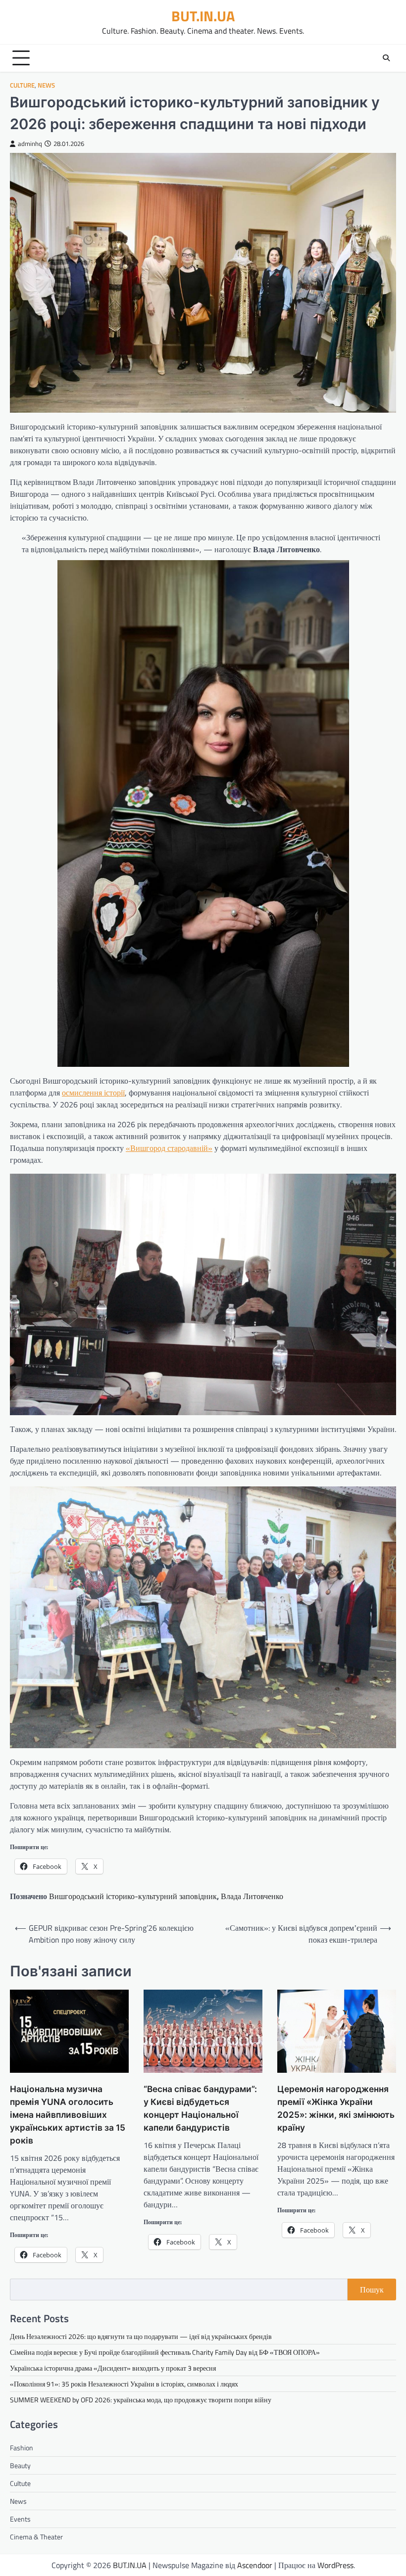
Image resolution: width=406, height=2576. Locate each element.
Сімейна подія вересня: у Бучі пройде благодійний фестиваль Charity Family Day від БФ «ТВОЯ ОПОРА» (165, 2352)
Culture (22, 85)
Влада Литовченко (252, 1896)
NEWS (46, 85)
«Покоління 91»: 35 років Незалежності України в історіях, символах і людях (124, 2384)
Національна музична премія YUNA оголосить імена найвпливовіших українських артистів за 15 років (68, 2115)
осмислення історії (93, 1093)
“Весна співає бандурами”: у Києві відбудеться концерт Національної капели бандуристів (200, 2108)
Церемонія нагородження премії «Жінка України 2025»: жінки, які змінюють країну (336, 2108)
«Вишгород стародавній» (169, 1148)
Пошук (372, 2290)
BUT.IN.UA (203, 16)
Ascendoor (255, 2565)
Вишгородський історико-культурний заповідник (133, 1896)
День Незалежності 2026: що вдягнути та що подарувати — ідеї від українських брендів (141, 2336)
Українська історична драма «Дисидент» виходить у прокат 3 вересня (113, 2368)
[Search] (386, 58)
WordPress (335, 2565)
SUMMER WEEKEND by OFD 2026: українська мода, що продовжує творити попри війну (141, 2400)
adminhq (30, 144)
